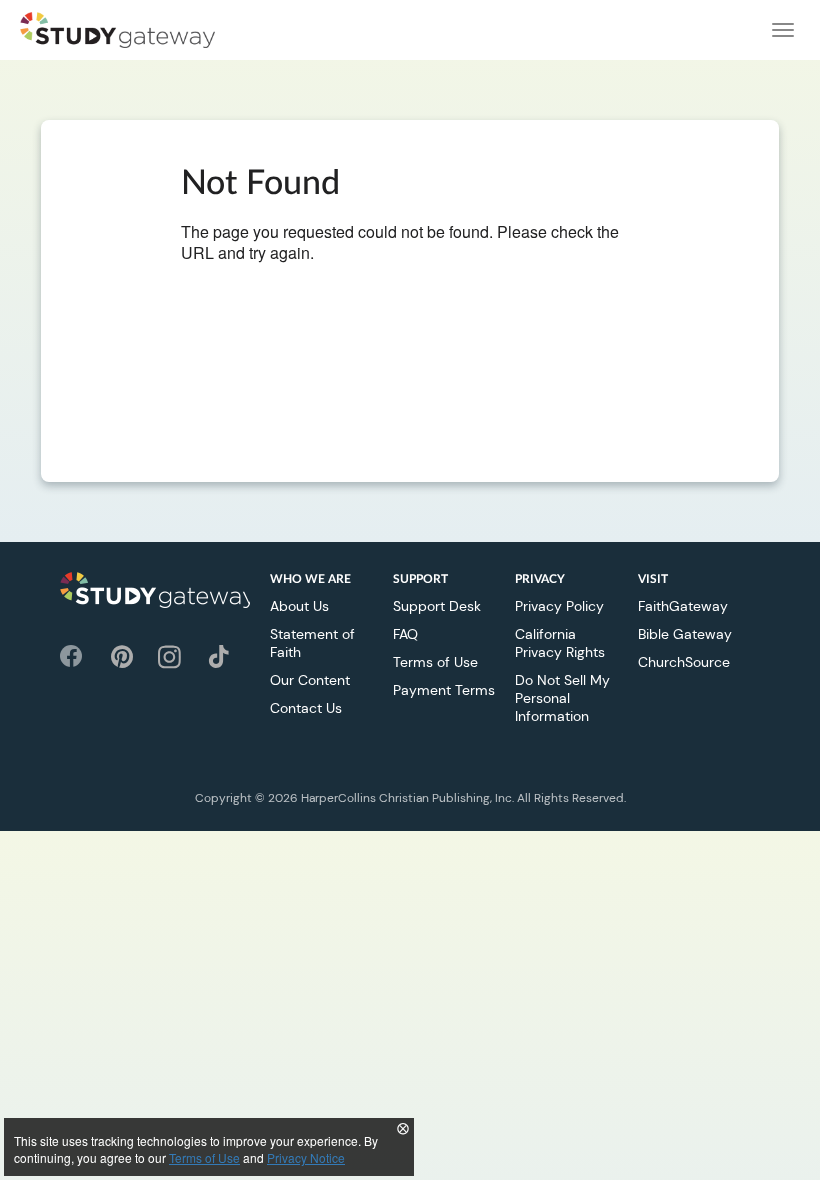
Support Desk (437, 606)
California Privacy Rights (560, 643)
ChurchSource (684, 662)
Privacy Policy (559, 606)
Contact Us (306, 708)
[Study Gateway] (117, 30)
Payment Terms (444, 690)
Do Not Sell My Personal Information (562, 698)
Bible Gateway (685, 634)
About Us (299, 606)
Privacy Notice (306, 1157)
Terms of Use (435, 662)
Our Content (310, 680)
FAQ (405, 634)
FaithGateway (683, 606)
